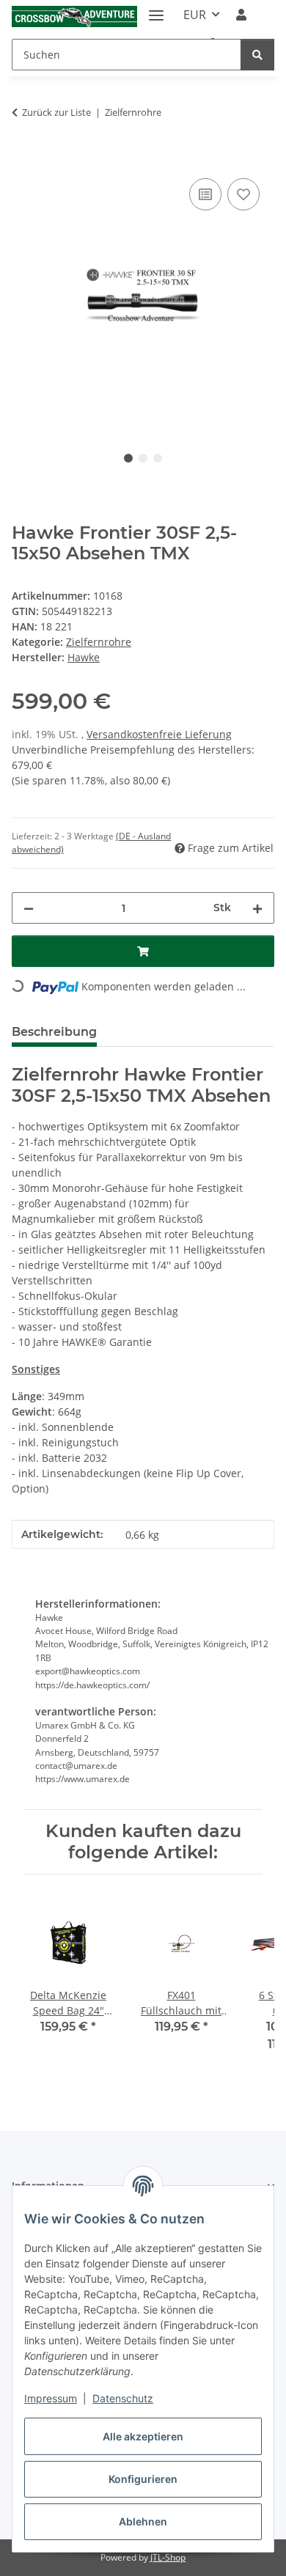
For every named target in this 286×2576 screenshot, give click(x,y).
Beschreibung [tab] (54, 1032)
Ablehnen (143, 2521)
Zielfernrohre (99, 642)
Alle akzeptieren (143, 2436)
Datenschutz (123, 2398)
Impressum (51, 2398)
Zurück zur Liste (56, 112)
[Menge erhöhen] (257, 908)
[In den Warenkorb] (23, 158)
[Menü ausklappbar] (156, 9)
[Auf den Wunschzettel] (243, 194)
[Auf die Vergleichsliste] (205, 194)
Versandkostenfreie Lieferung (159, 734)
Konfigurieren (143, 2479)
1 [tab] (128, 458)
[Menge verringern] (29, 908)
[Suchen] (257, 55)
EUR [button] (195, 15)
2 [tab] (143, 458)
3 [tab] (158, 458)
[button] (241, 15)
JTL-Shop (168, 2557)
